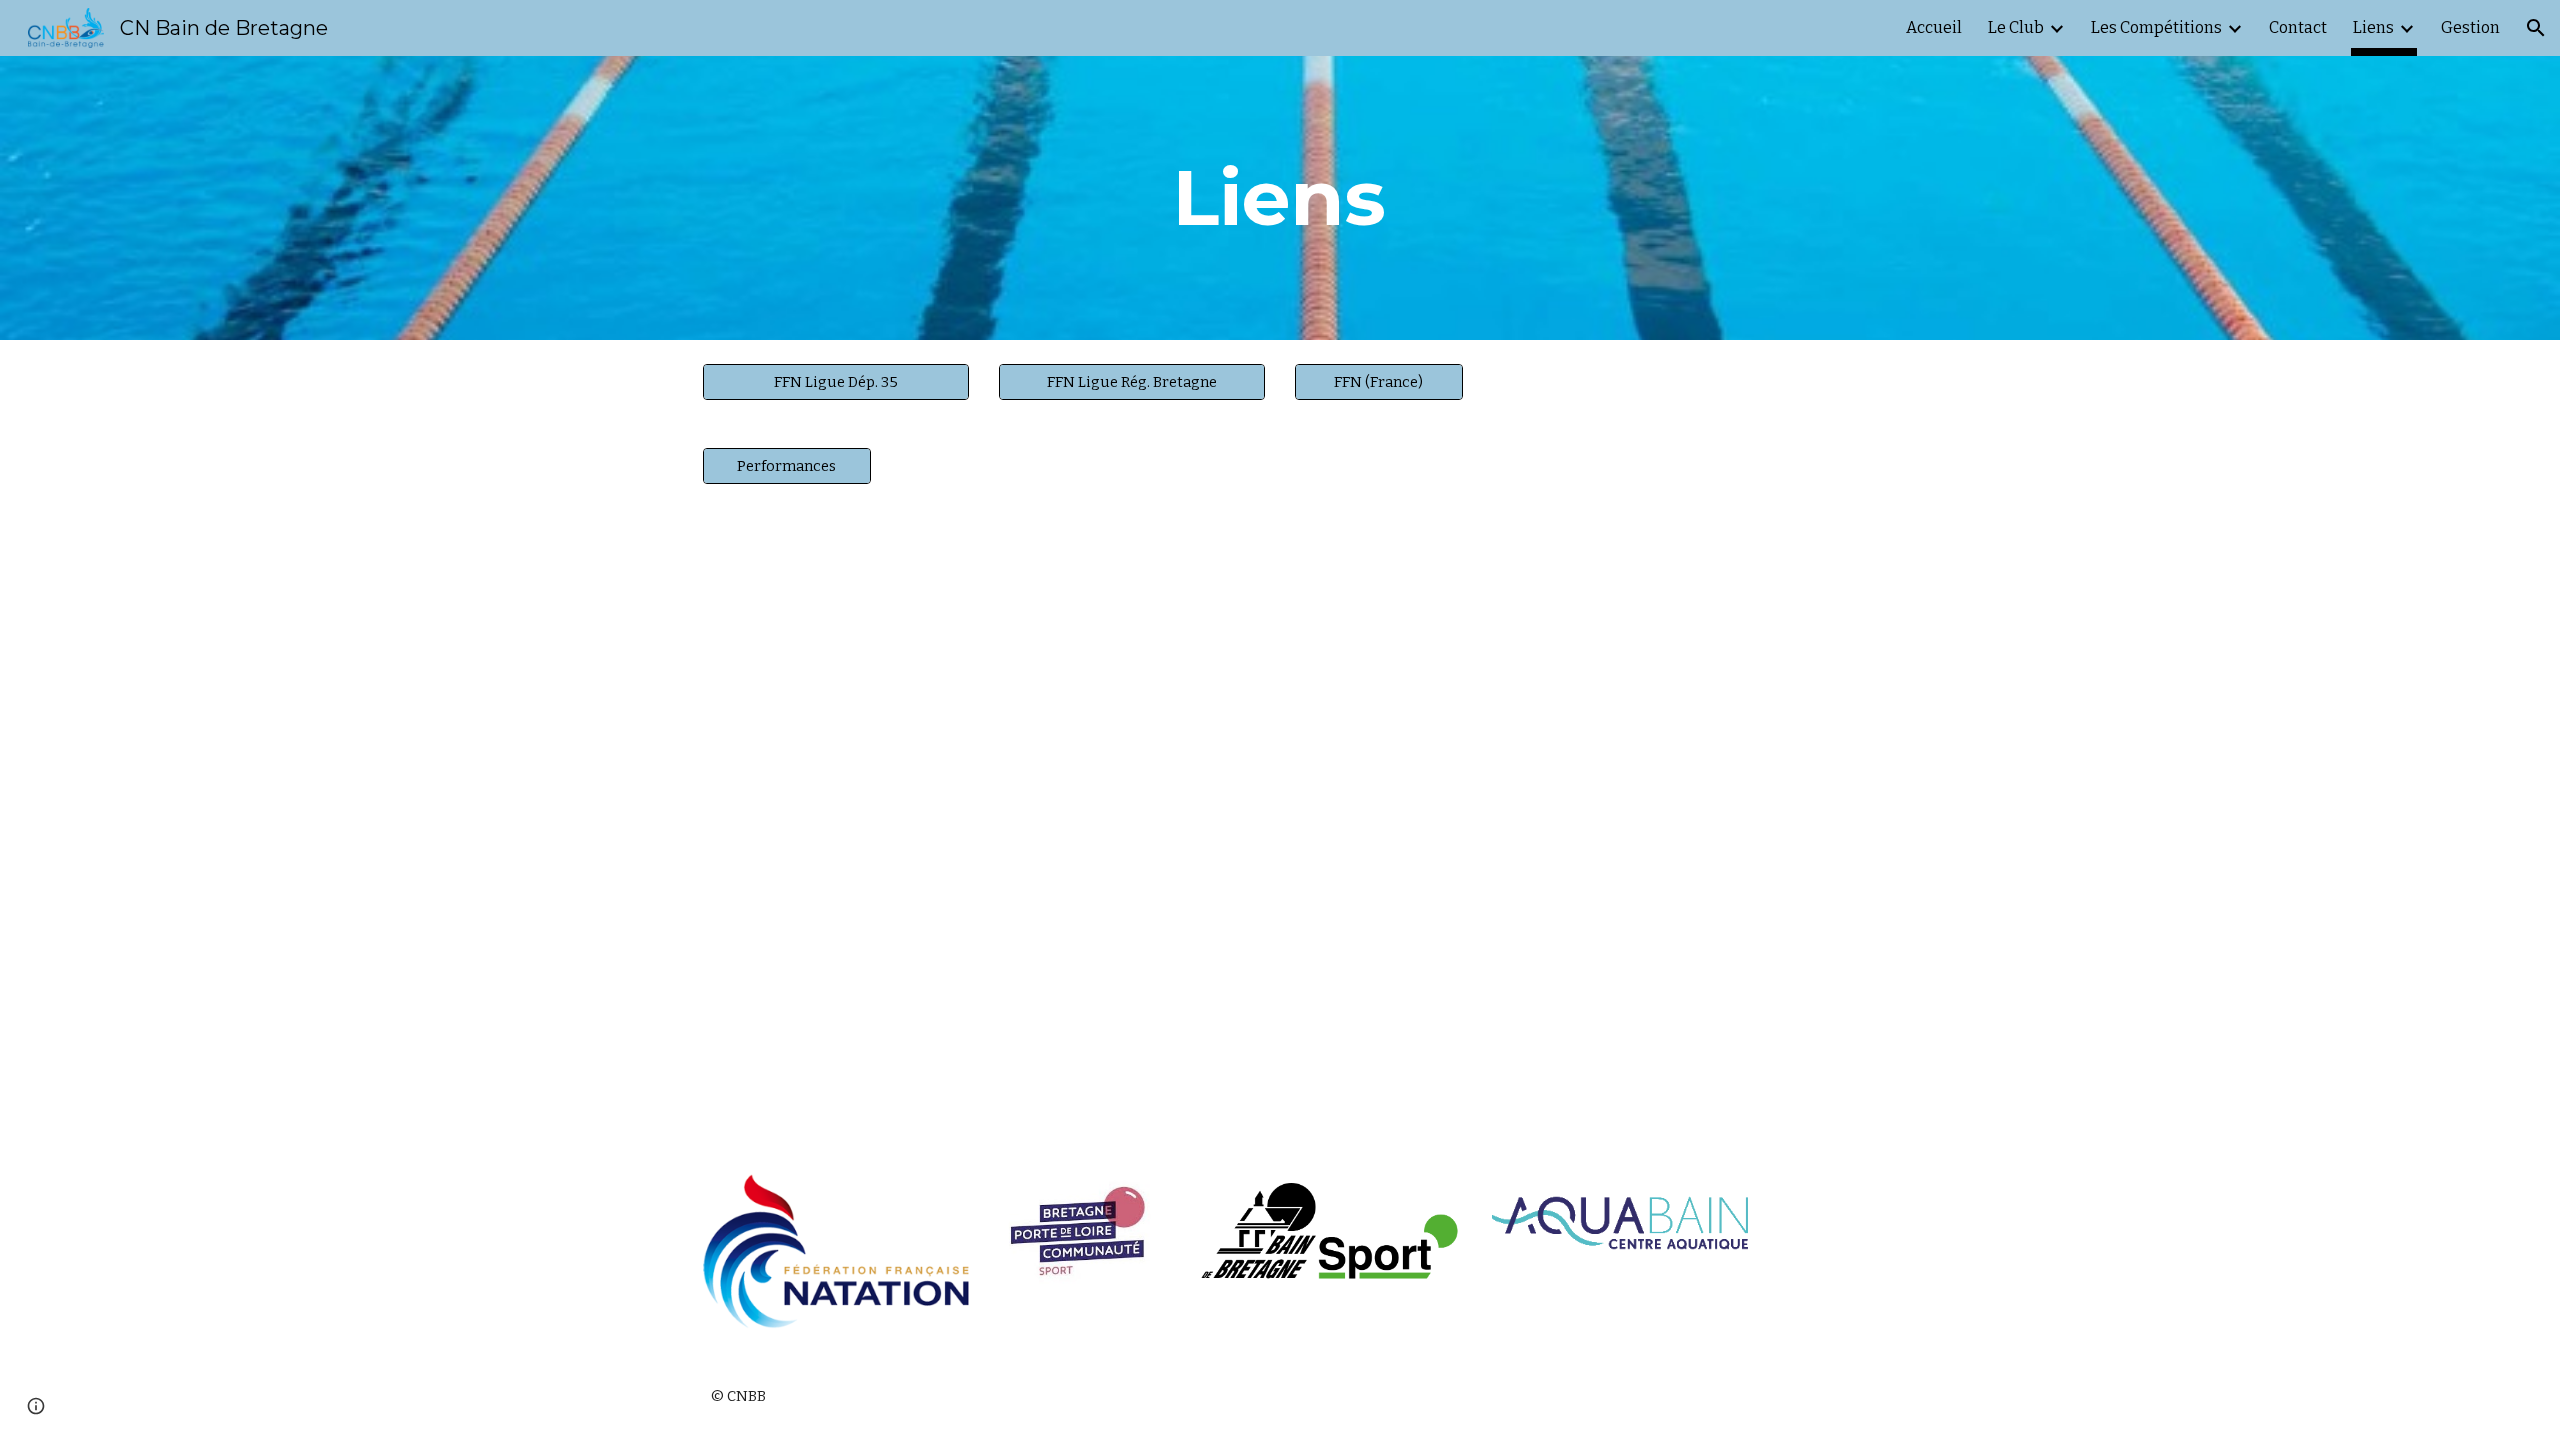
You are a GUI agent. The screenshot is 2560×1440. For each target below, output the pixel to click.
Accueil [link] (1934, 27)
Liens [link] (2373, 27)
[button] (2536, 28)
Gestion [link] (2470, 27)
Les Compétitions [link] (2156, 27)
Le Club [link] (2016, 27)
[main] (1280, 198)
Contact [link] (2298, 27)
